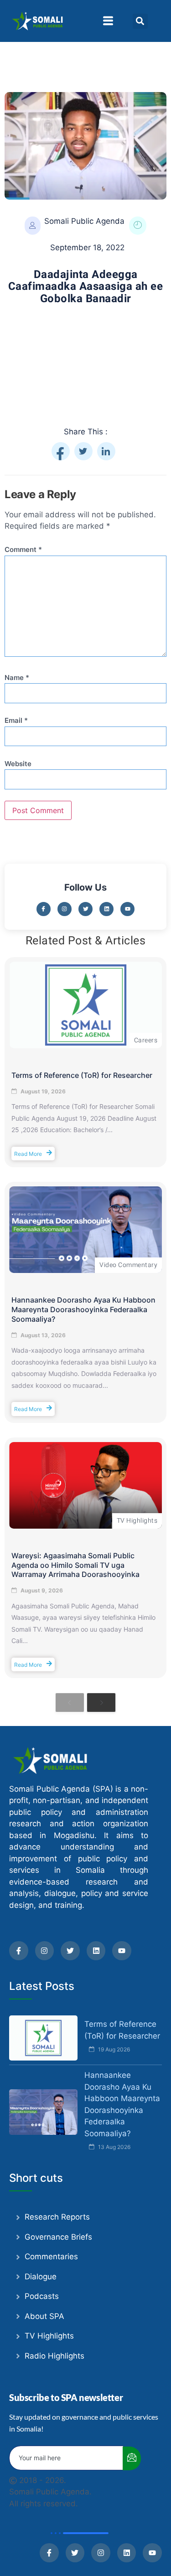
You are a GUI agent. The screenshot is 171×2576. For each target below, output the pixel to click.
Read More (28, 1153)
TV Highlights (137, 1521)
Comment (23, 550)
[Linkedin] (106, 909)
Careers (146, 1040)
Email (16, 721)
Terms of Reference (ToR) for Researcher (82, 1075)
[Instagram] (65, 909)
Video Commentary (128, 1265)
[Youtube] (127, 909)
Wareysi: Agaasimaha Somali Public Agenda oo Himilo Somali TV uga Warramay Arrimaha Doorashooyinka (75, 1565)
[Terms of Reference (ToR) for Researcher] (85, 1005)
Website (18, 764)
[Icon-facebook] (44, 909)
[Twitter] (85, 909)
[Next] (101, 1702)
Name (17, 678)
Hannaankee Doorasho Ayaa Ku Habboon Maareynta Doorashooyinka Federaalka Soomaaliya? (83, 1309)
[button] (108, 21)
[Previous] (70, 1702)
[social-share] (61, 451)
